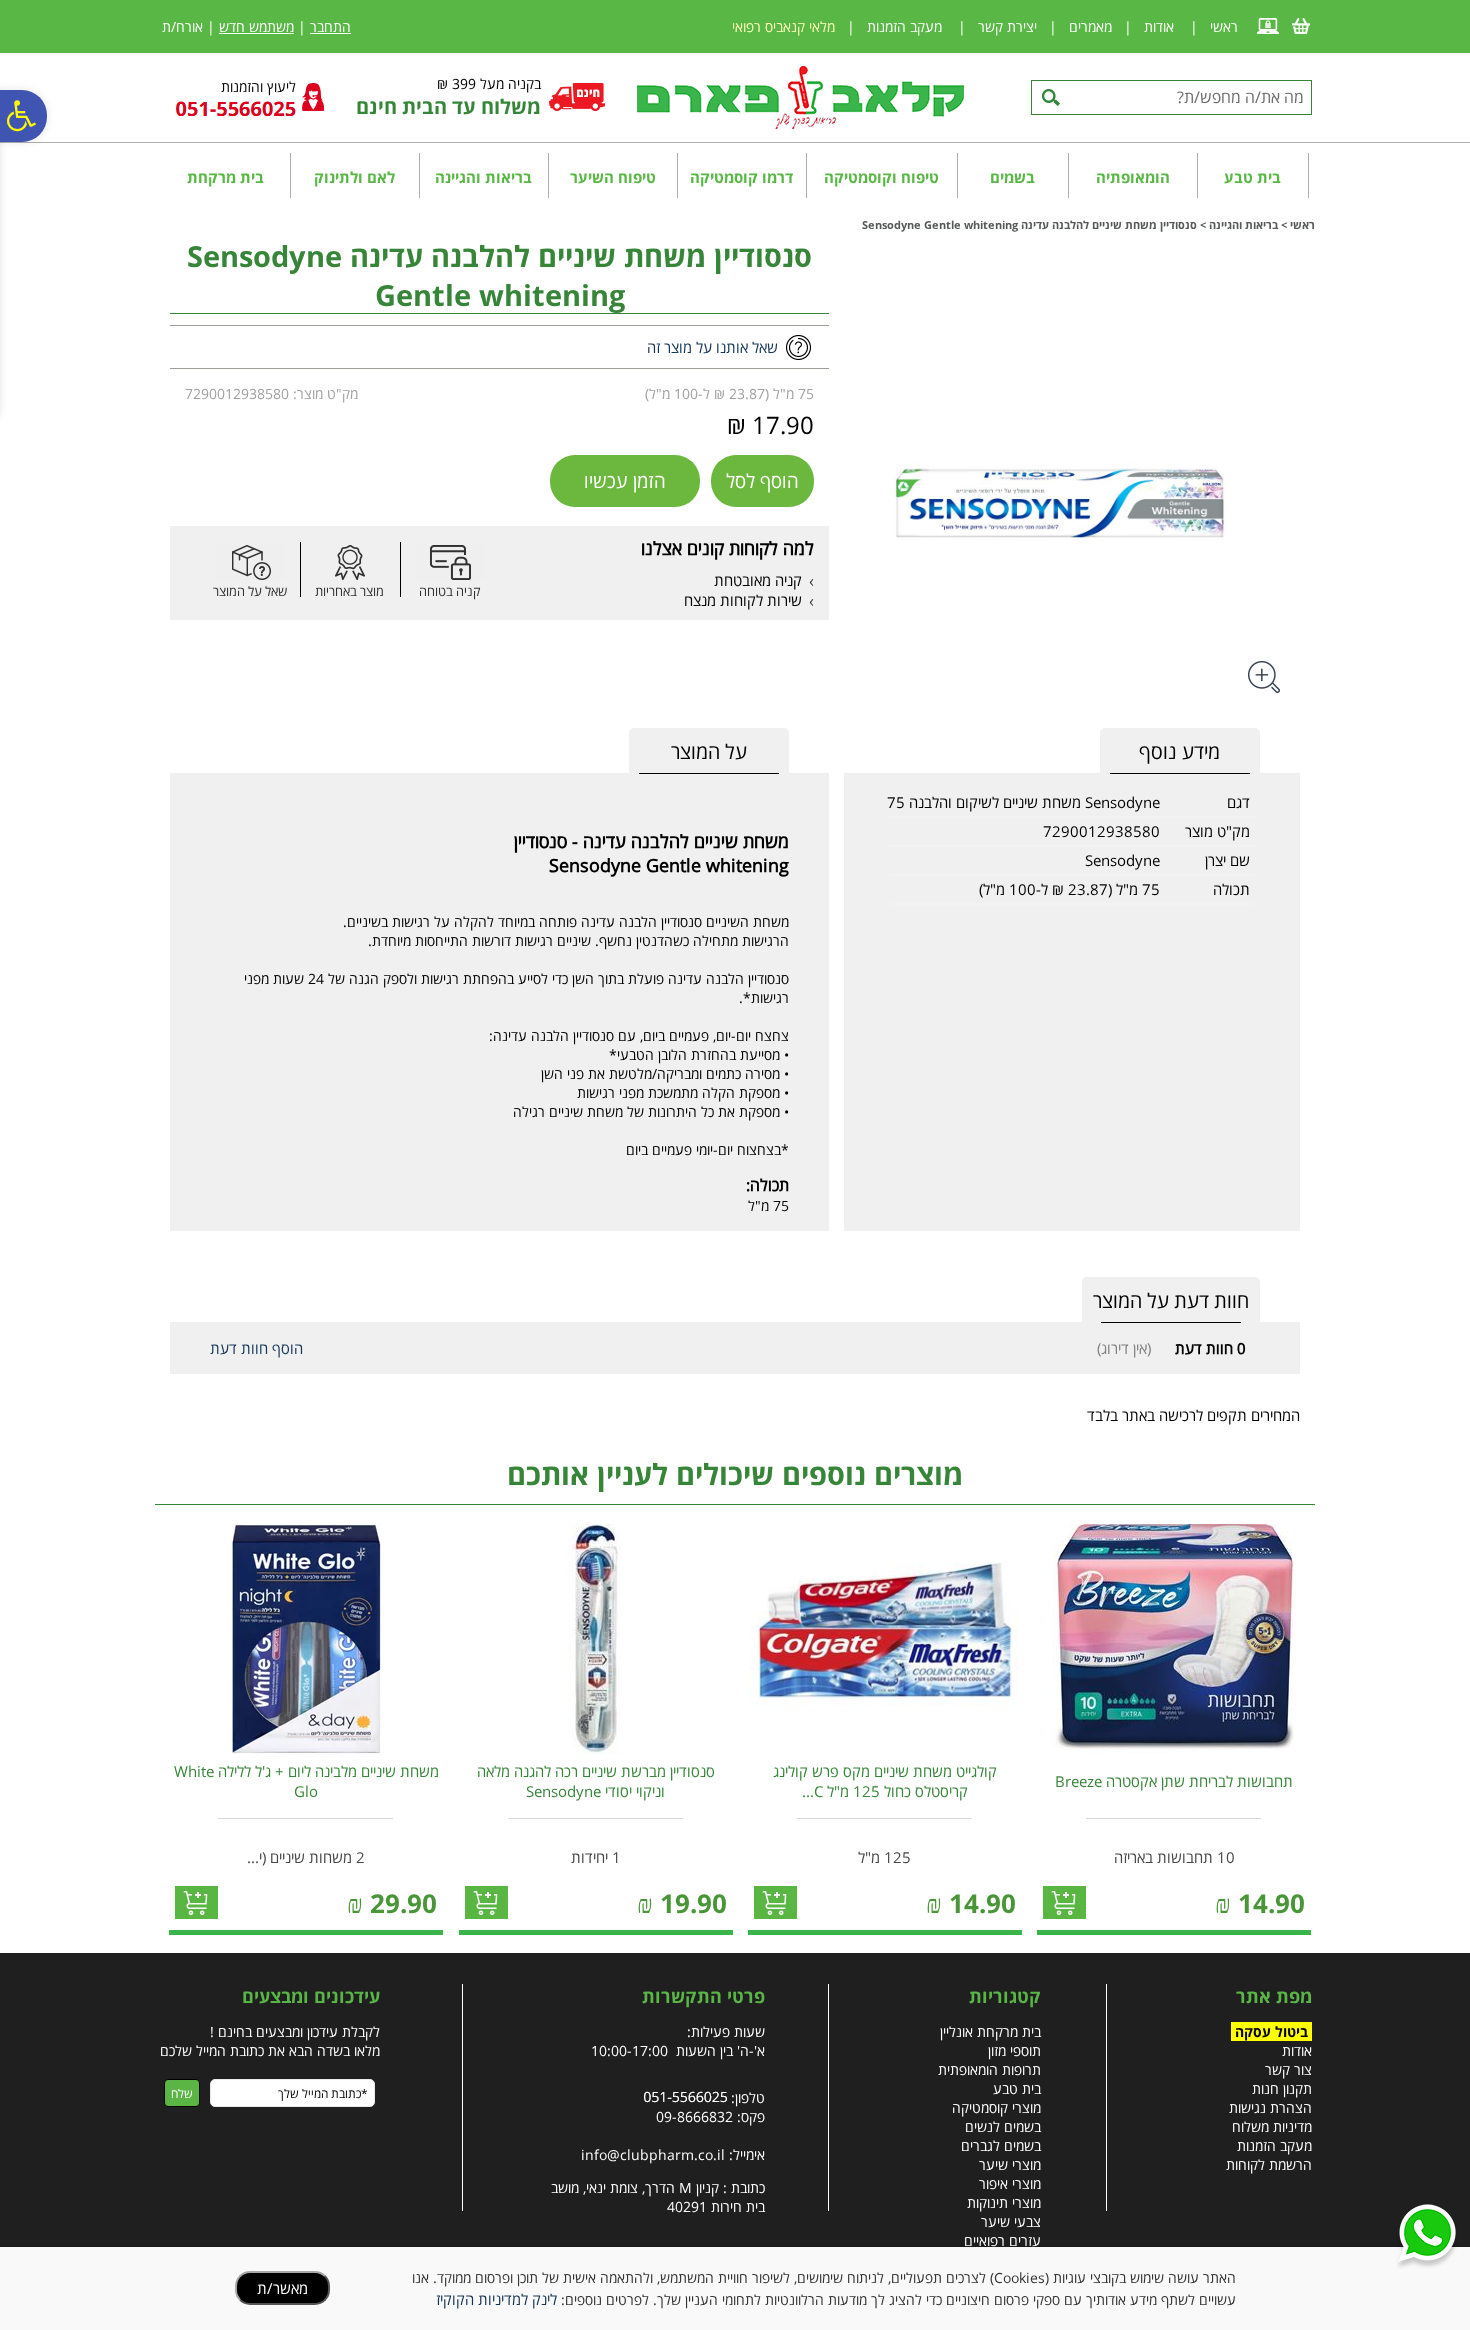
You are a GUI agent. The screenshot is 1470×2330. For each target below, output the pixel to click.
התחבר (330, 26)
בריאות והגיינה (483, 177)
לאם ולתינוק (354, 177)
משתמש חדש (256, 26)
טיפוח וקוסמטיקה (881, 177)
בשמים (1012, 177)
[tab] (709, 751)
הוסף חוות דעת (256, 1348)
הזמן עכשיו (625, 481)
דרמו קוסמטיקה (741, 177)
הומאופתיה (1133, 177)
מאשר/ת (282, 2288)
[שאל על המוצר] (250, 562)
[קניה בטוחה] (450, 562)
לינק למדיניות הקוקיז (496, 2299)
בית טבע (1252, 177)
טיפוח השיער (613, 177)
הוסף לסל (762, 481)
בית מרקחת (225, 177)
